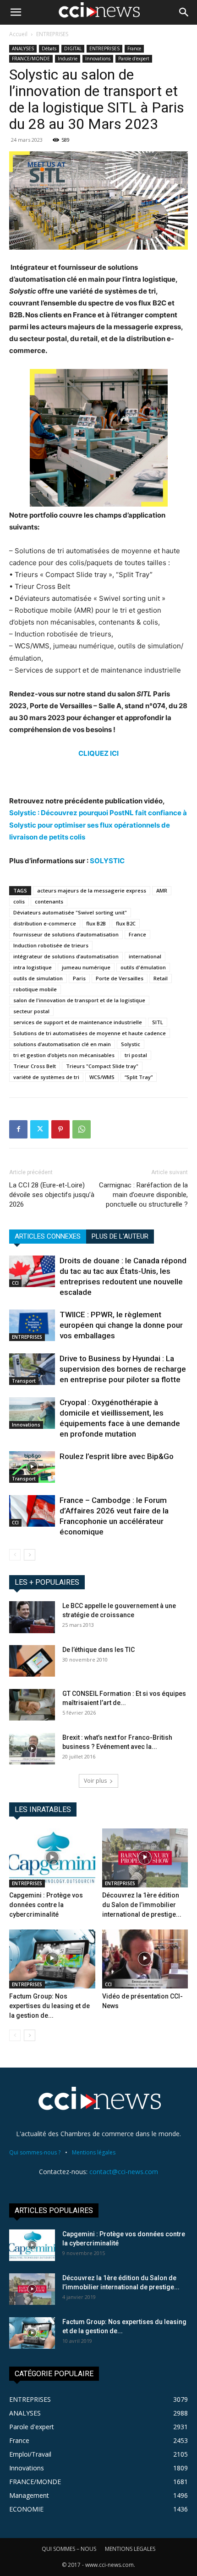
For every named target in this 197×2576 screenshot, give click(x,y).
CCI (15, 1283)
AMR (162, 890)
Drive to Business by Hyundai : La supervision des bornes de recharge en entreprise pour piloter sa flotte (123, 1369)
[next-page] (30, 1555)
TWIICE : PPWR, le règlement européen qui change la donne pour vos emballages (121, 1325)
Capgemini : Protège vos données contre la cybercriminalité (46, 1905)
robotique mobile (35, 989)
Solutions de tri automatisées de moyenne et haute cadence (90, 1033)
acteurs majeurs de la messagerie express (92, 890)
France (134, 48)
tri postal (136, 1055)
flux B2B (96, 923)
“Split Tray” (139, 1077)
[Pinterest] (60, 1129)
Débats (49, 48)
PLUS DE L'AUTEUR (120, 1236)
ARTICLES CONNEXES (48, 1236)
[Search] (184, 12)
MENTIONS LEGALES (130, 2549)
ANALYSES (23, 48)
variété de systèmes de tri (46, 1077)
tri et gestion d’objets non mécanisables (64, 1055)
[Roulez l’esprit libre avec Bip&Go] (32, 1467)
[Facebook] (18, 1129)
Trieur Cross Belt (35, 1066)
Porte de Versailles (120, 978)
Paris (79, 978)
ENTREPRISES (52, 34)
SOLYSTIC (107, 861)
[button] (16, 12)
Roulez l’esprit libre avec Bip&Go (117, 1456)
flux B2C (126, 923)
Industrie (68, 59)
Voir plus (95, 1781)
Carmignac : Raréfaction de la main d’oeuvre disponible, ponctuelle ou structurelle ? (143, 1195)
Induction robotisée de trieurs (51, 945)
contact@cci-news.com (124, 2172)
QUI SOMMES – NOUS (69, 2549)
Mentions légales (94, 2152)
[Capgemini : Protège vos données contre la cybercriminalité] (52, 1858)
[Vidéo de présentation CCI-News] (145, 1959)
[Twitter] (39, 1129)
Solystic (131, 1044)
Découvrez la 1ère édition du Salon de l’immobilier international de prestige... (142, 1905)
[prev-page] (15, 1555)
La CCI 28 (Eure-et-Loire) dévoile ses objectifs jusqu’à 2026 (52, 1195)
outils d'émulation (143, 967)
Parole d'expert (134, 59)
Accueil (18, 34)
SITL (158, 1022)
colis (19, 901)
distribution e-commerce (45, 923)
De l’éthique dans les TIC (98, 1650)
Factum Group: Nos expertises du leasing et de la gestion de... (49, 2006)
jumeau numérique (86, 967)
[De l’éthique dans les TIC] (32, 1661)
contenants (49, 901)
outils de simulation (38, 978)
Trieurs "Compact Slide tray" (102, 1066)
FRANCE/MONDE (31, 59)
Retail (161, 978)
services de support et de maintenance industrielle (78, 1022)
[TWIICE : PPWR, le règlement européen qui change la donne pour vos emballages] (32, 1325)
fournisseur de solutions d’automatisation (66, 934)
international (145, 956)
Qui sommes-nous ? (35, 2152)
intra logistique (33, 967)
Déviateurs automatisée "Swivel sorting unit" (70, 912)
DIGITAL (73, 48)
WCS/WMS (102, 1077)
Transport (24, 1381)
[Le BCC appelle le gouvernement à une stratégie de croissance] (32, 1617)
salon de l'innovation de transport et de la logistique (79, 1000)
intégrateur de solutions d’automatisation (66, 956)
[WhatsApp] (82, 1129)
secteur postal (31, 1011)
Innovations (98, 59)
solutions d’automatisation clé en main (62, 1044)
